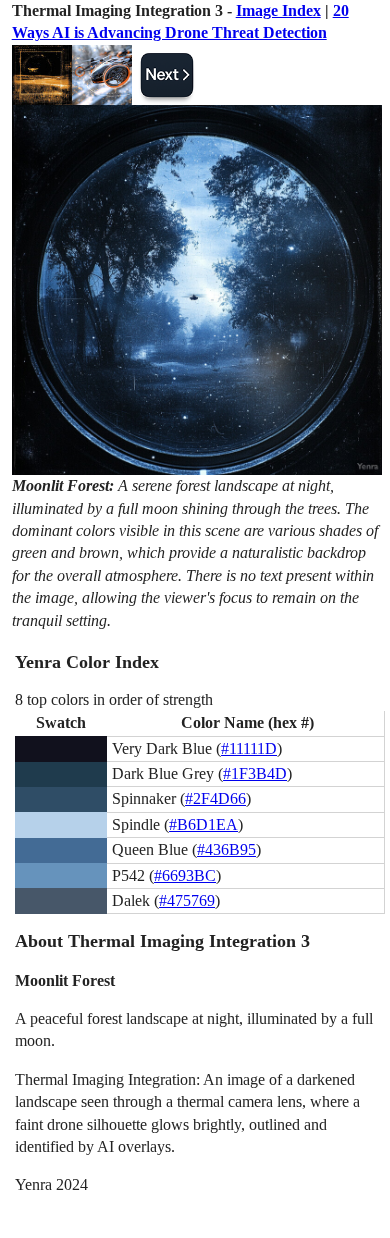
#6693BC (185, 875)
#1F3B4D (255, 773)
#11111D (249, 748)
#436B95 (226, 849)
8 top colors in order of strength (114, 699)
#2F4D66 (215, 798)
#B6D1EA (203, 824)
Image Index (278, 10)
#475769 (187, 900)
